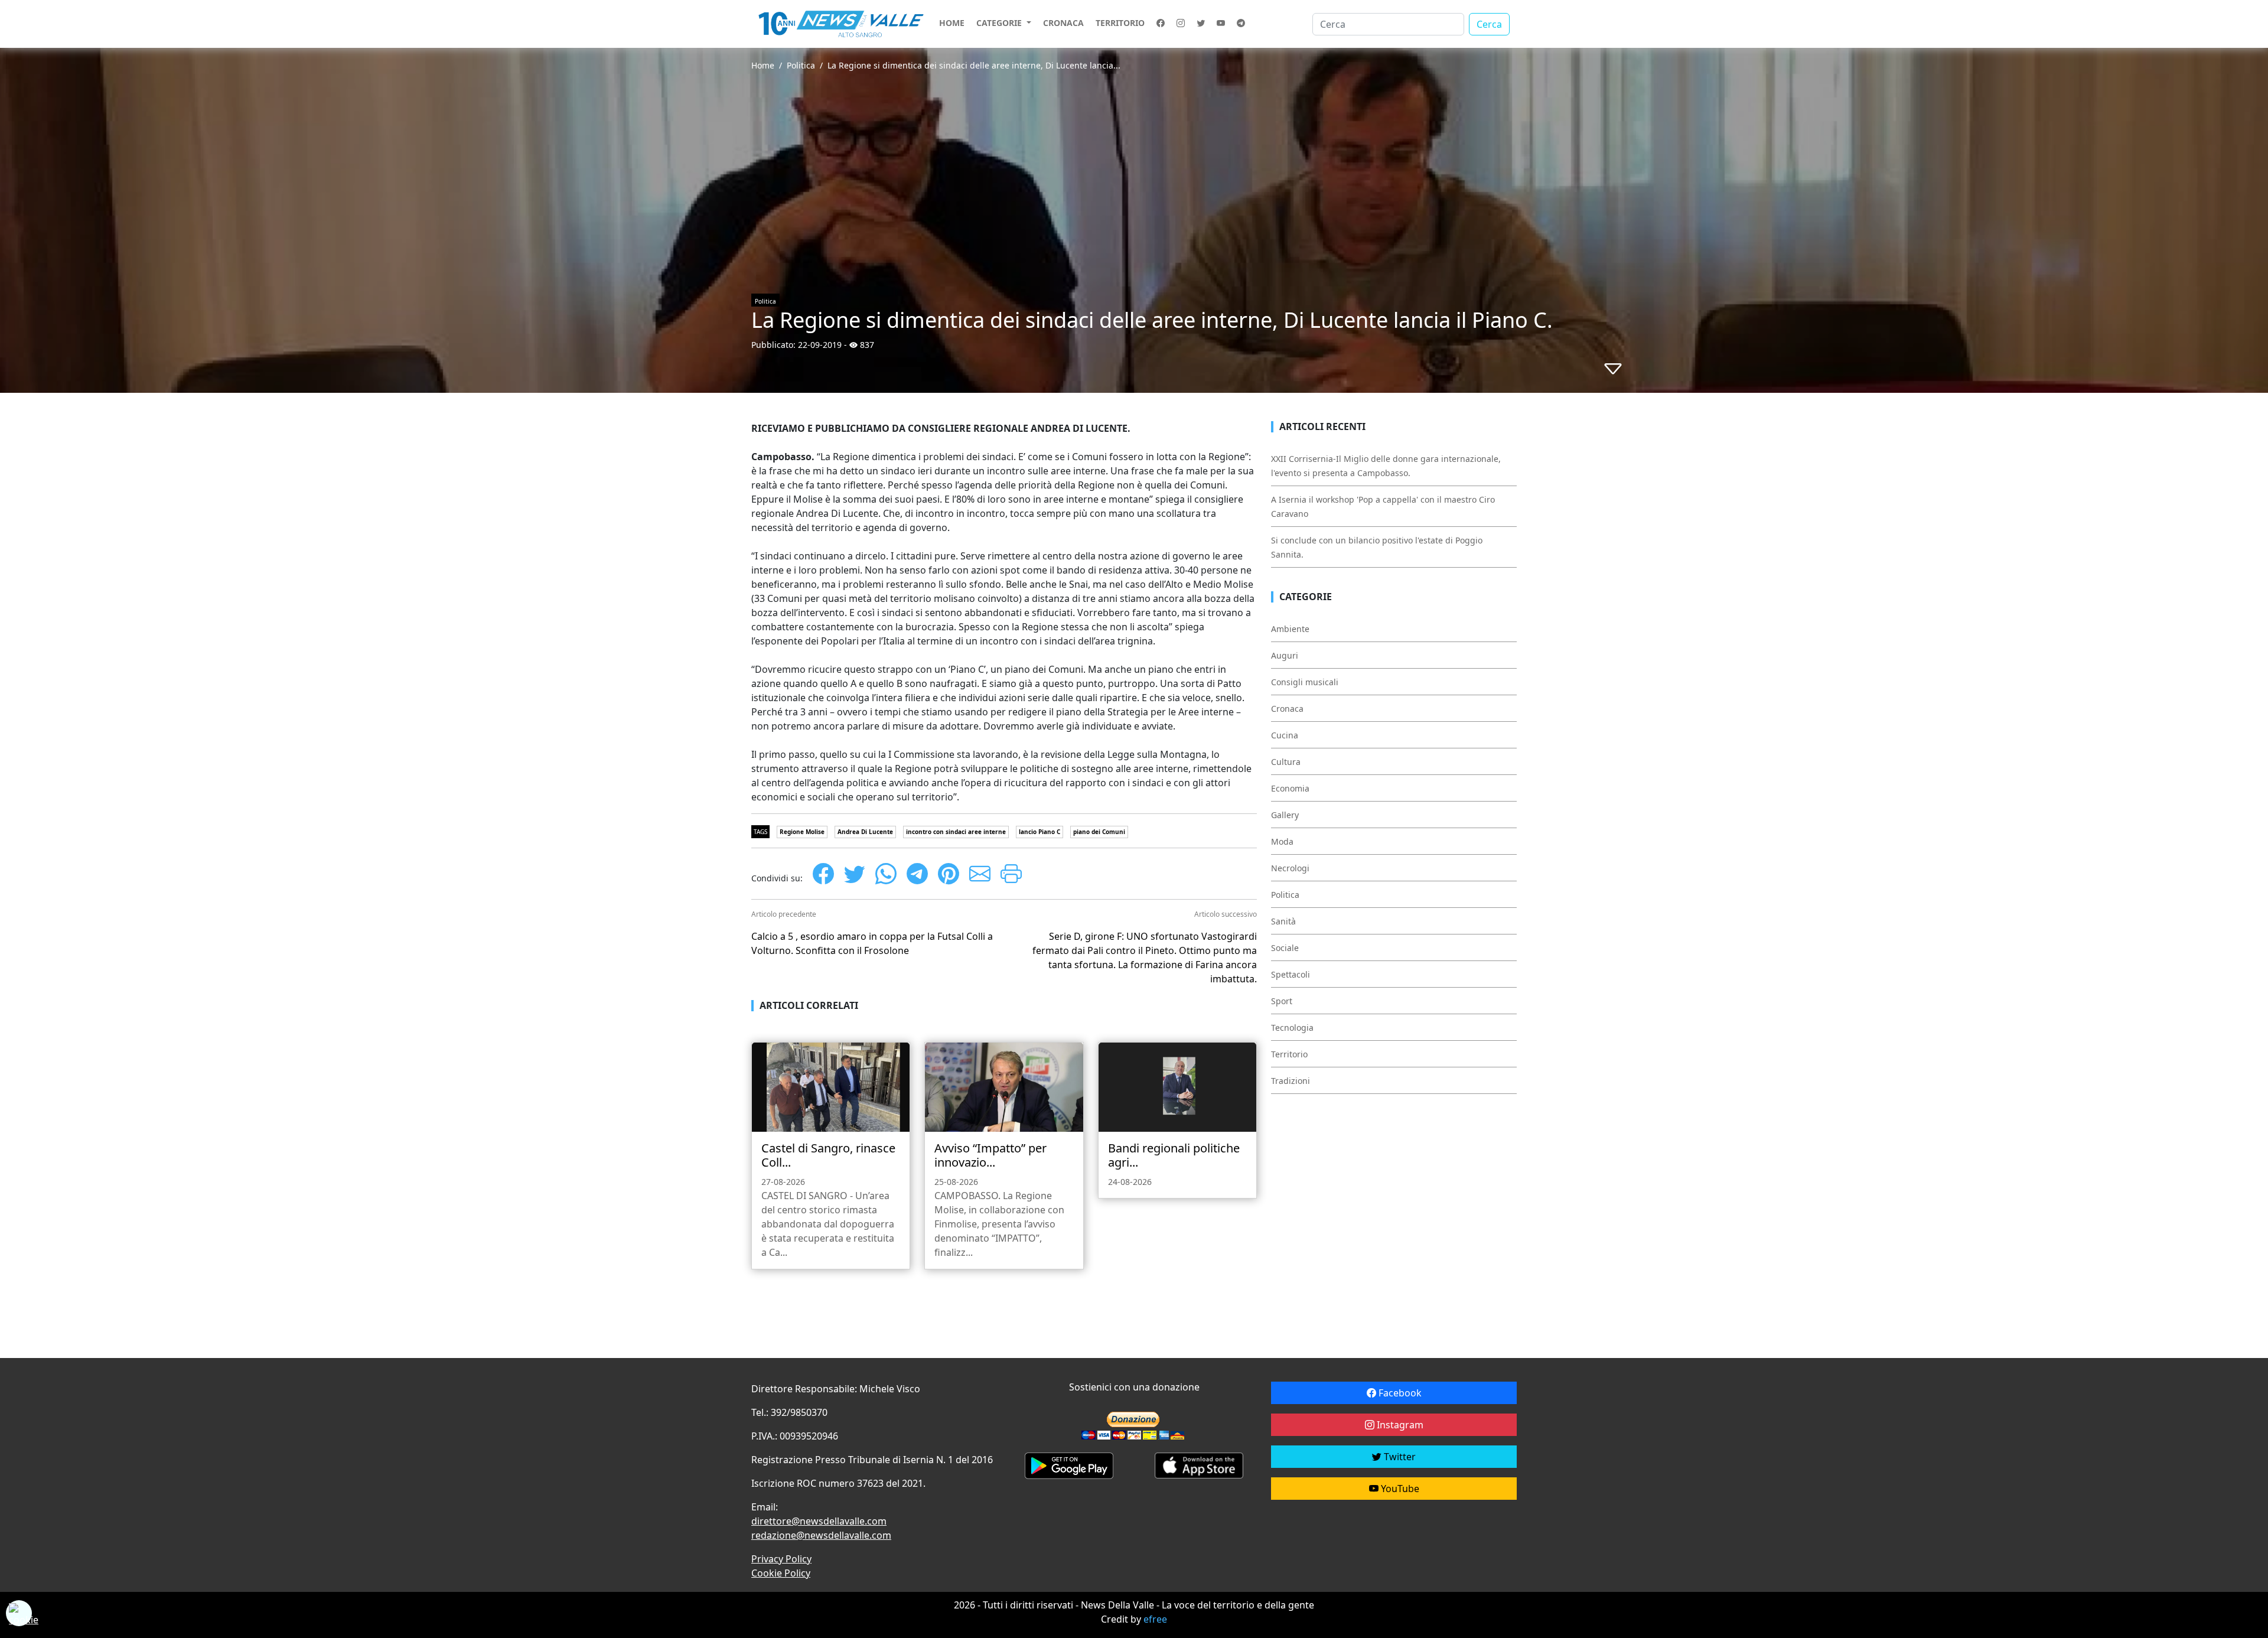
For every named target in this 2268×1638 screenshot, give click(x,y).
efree (1155, 1619)
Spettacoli (1291, 974)
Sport (1282, 1001)
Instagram (1399, 1425)
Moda (1282, 841)
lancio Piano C (1039, 832)
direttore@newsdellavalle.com (819, 1521)
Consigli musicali (1305, 682)
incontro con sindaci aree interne (956, 832)
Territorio (1120, 23)
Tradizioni (1291, 1081)
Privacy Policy (781, 1559)
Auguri (1285, 655)
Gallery (1285, 815)
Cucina (1285, 735)
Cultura (1286, 762)
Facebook (1399, 1393)
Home (952, 23)
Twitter (1399, 1457)
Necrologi (1290, 868)
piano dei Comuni (1099, 832)
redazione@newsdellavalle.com (821, 1535)
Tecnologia (1292, 1028)
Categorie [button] (1000, 23)
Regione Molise (802, 832)
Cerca (1489, 24)
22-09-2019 (820, 345)
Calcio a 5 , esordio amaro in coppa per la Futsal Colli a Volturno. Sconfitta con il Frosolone (872, 943)
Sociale (1285, 948)
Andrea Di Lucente (865, 832)
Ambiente (1290, 629)
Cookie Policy (781, 1573)
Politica (801, 65)
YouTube (1399, 1489)
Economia (1290, 788)
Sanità (1283, 921)
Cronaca (1063, 23)
